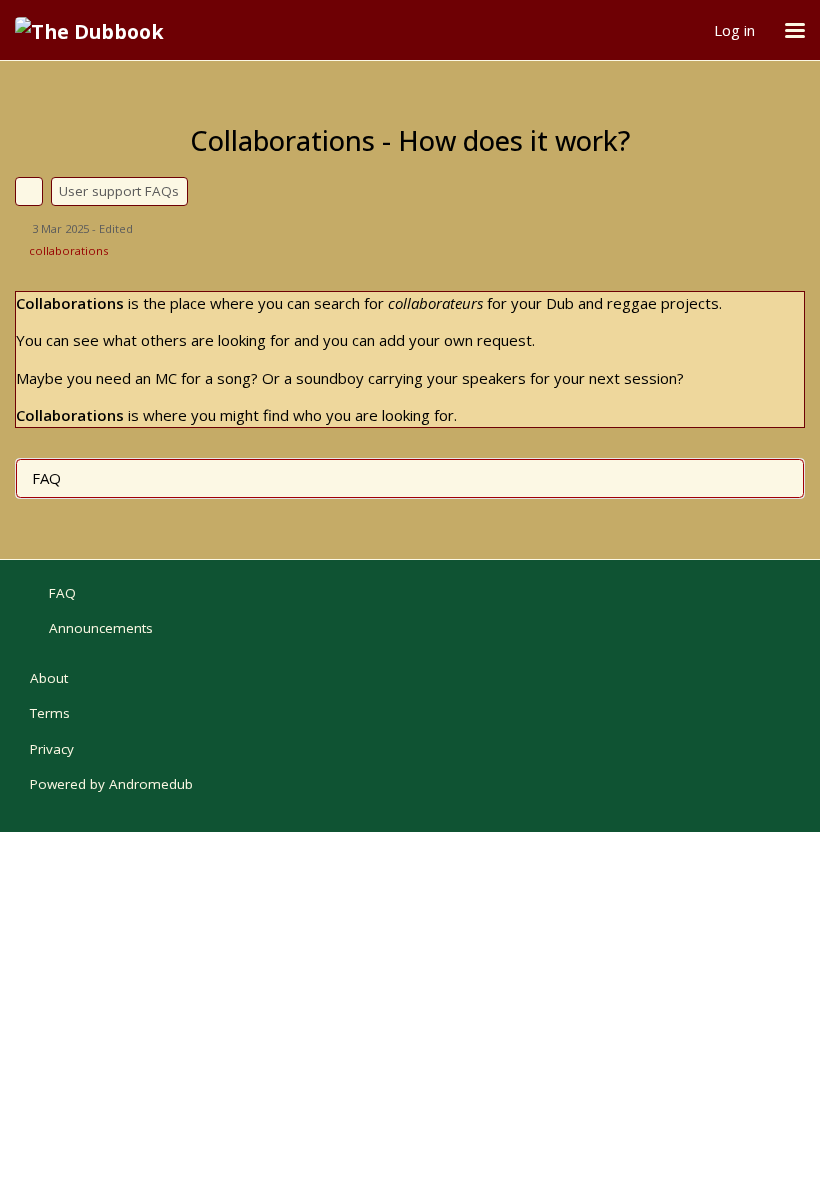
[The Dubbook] (97, 30)
